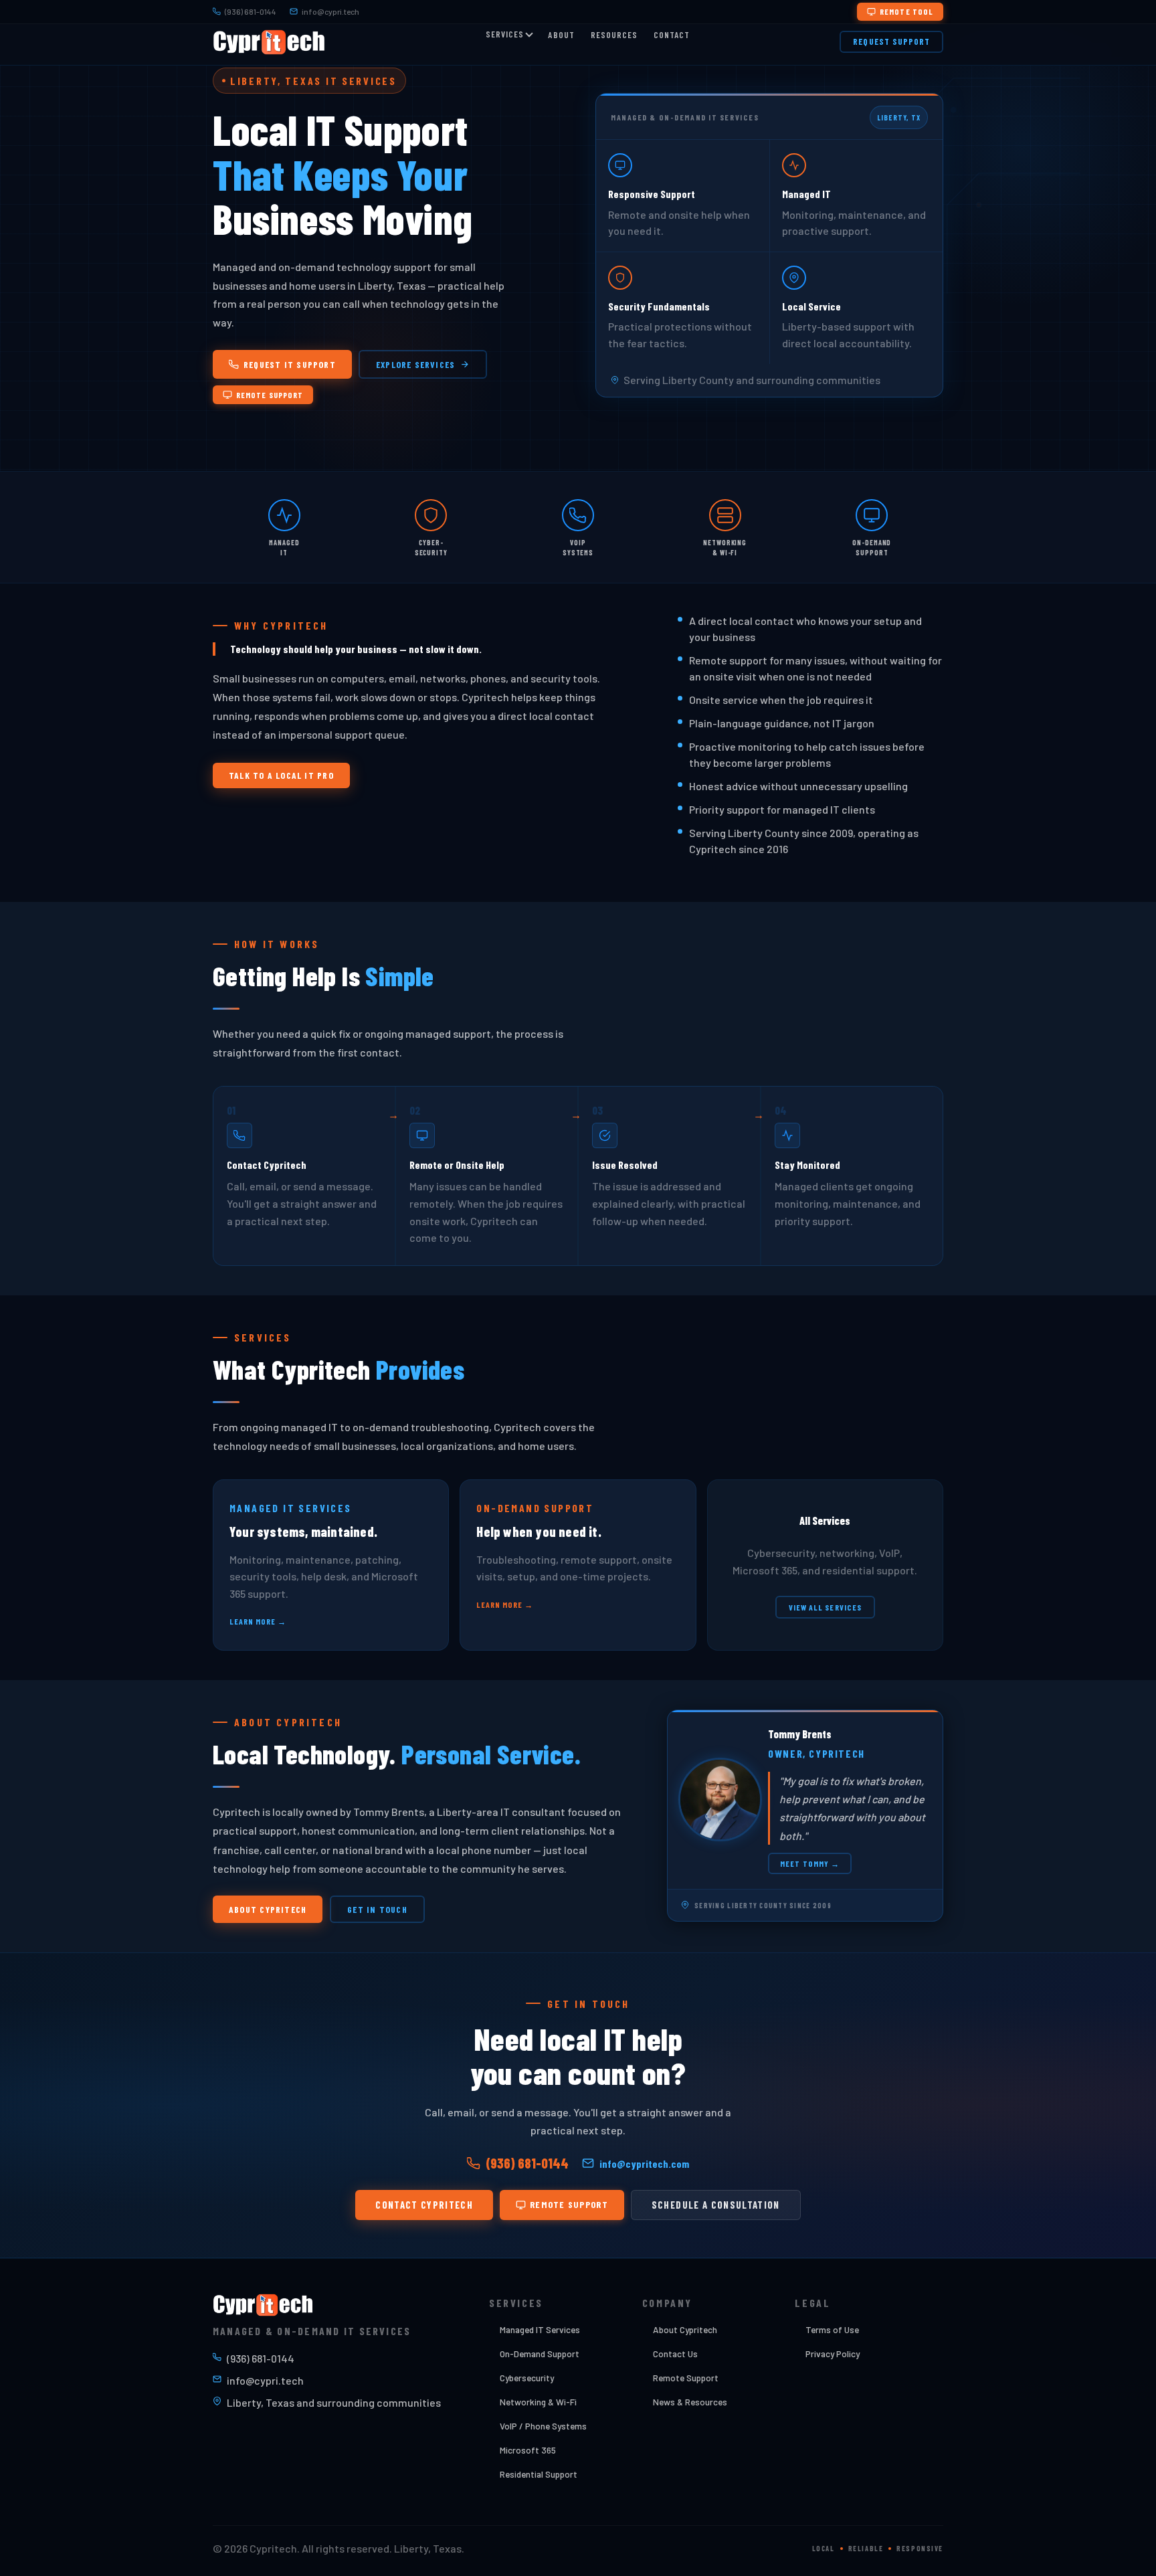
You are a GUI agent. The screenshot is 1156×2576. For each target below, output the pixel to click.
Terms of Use (832, 2329)
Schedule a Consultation (716, 2205)
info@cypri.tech (330, 11)
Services (505, 34)
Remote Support (270, 395)
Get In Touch (377, 1909)
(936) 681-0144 (251, 11)
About (561, 35)
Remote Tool (906, 11)
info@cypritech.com (644, 2164)
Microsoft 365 (528, 2450)
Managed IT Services (540, 2329)
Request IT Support (290, 364)
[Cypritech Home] (269, 42)
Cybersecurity (527, 2378)
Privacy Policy (833, 2354)
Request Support (891, 41)
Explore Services (415, 364)
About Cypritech (268, 1909)
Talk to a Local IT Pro (281, 775)
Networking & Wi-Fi (538, 2402)
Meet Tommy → (810, 1863)
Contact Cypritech (424, 2205)
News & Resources (690, 2402)
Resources (614, 35)
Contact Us (675, 2354)
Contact (672, 35)
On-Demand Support (540, 2354)
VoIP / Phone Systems (543, 2426)
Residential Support (539, 2474)
